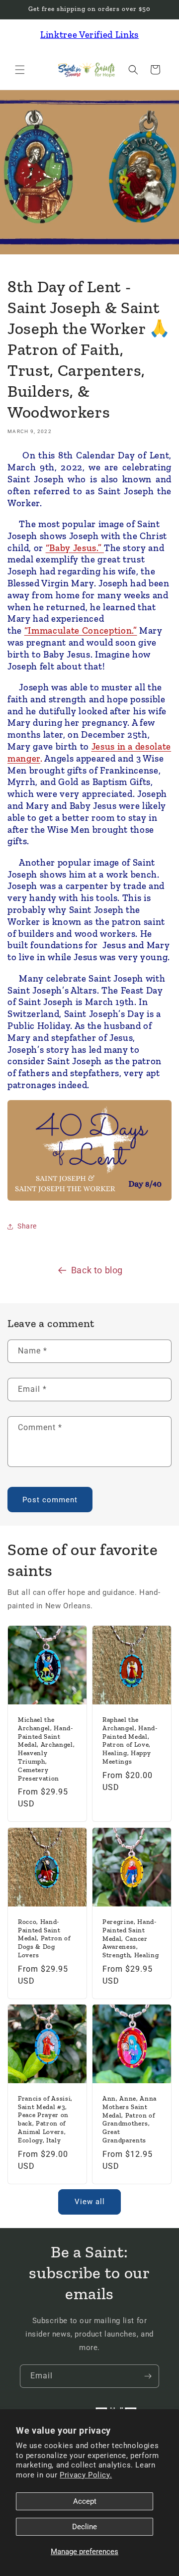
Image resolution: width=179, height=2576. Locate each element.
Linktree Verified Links (89, 35)
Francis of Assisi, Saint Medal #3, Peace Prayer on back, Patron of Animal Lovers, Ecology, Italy (45, 2119)
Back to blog (97, 1270)
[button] (20, 70)
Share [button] (27, 1226)
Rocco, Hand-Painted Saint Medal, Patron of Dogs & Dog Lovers (44, 1938)
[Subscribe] (148, 2376)
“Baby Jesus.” (75, 548)
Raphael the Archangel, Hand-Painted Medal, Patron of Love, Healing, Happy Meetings (130, 1740)
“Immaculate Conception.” (81, 630)
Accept (85, 2501)
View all (90, 2202)
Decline (85, 2527)
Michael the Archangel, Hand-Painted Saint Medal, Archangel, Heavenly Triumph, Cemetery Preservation (46, 1749)
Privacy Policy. (86, 2475)
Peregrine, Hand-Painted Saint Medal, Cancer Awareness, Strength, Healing (131, 1938)
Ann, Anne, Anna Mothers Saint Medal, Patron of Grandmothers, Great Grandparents (130, 2119)
